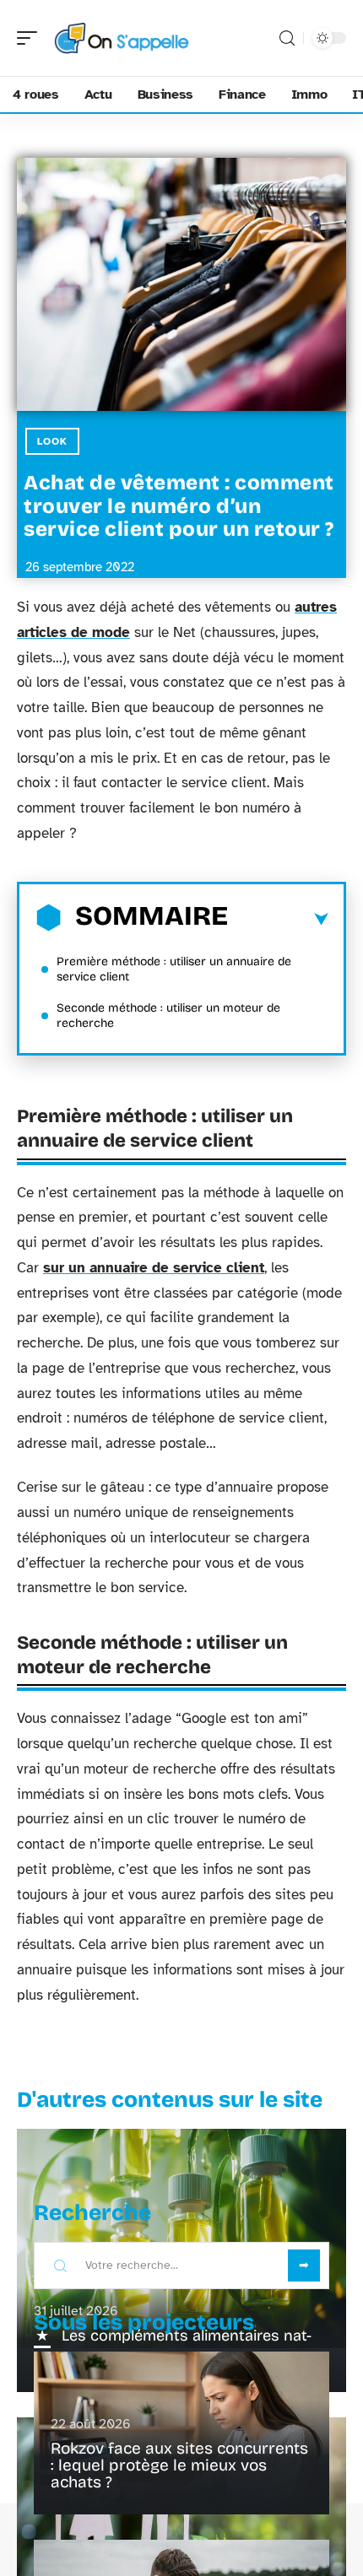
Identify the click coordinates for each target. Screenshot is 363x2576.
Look (52, 441)
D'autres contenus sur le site (170, 2100)
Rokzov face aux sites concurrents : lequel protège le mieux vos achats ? (179, 2465)
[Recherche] (287, 38)
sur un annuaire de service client (154, 1268)
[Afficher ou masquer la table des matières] (278, 920)
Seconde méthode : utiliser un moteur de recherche (168, 1015)
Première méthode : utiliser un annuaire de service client (174, 969)
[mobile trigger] (31, 38)
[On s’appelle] (122, 38)
